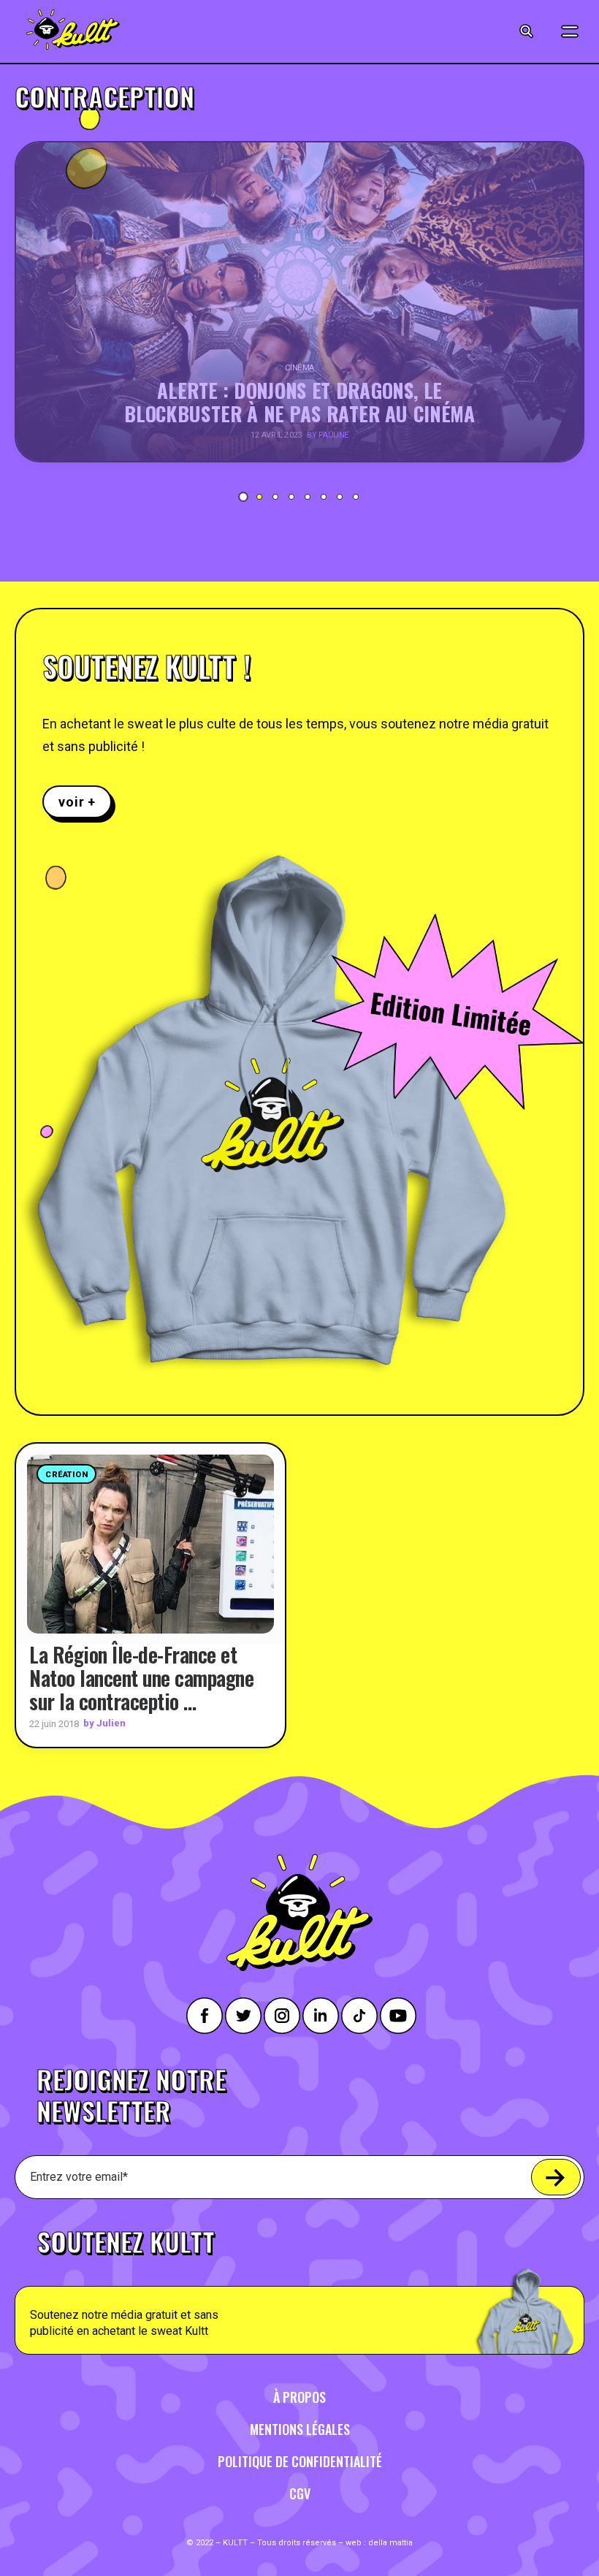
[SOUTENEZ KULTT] (299, 2283)
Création (66, 1475)
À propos (299, 2397)
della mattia (390, 2543)
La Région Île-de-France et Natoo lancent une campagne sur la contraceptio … (141, 1678)
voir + (77, 802)
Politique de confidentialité (300, 2461)
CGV (300, 2493)
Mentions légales (300, 2429)
